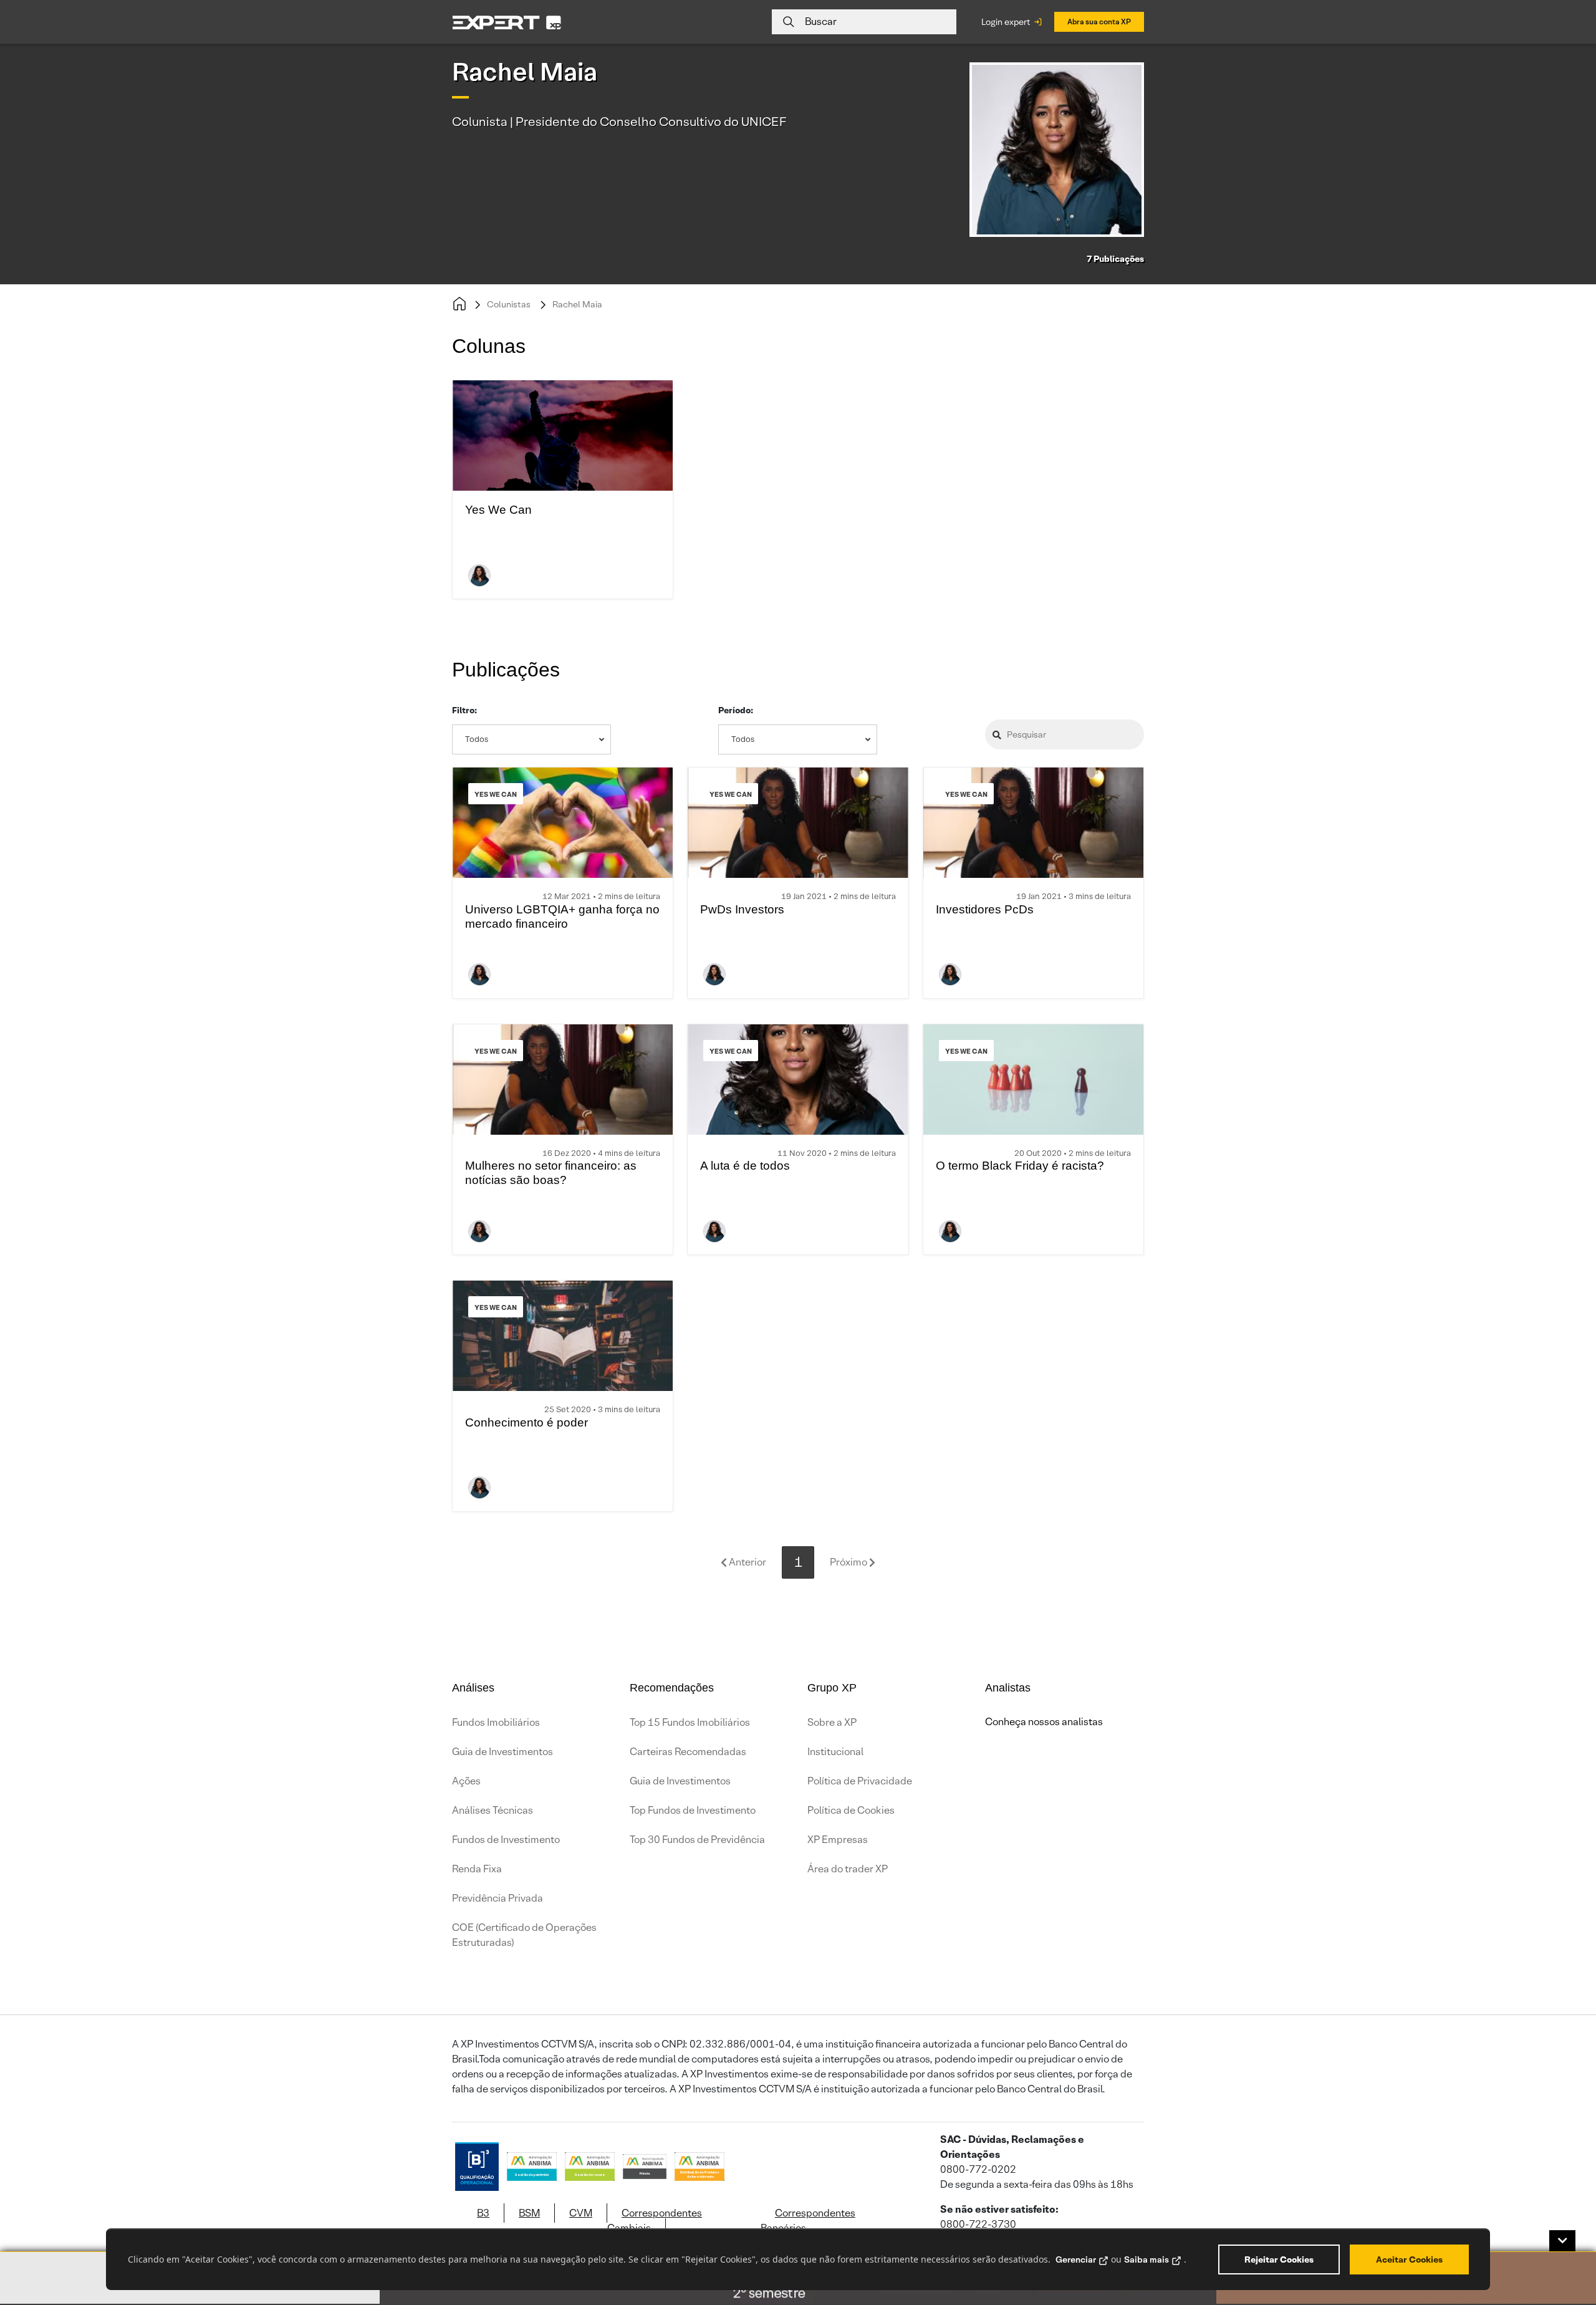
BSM (529, 2213)
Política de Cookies (851, 1810)
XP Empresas (838, 1840)
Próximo (849, 1562)
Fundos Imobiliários (496, 1722)
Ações (466, 1781)
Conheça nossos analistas (1044, 1722)
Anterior (747, 1562)
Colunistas (509, 304)
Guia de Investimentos (502, 1752)
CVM (581, 2213)
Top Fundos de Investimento (693, 1810)
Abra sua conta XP (1099, 22)
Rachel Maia (577, 304)
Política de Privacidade (860, 1781)
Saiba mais (1147, 2259)
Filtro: (464, 710)
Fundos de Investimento (506, 1840)
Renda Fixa (477, 1869)
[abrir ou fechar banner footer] (1562, 2241)
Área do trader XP (848, 1869)
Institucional (835, 1752)
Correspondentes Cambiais (655, 2221)
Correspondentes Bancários (808, 2221)
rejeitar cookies (1279, 2259)
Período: (736, 710)
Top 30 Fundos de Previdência (697, 1840)
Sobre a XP (832, 1722)
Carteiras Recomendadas (688, 1752)
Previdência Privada (498, 1898)
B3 (483, 2213)
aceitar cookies (1409, 2259)
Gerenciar (1076, 2259)
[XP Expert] (507, 22)
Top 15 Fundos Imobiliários (690, 1722)
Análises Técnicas (493, 1810)
